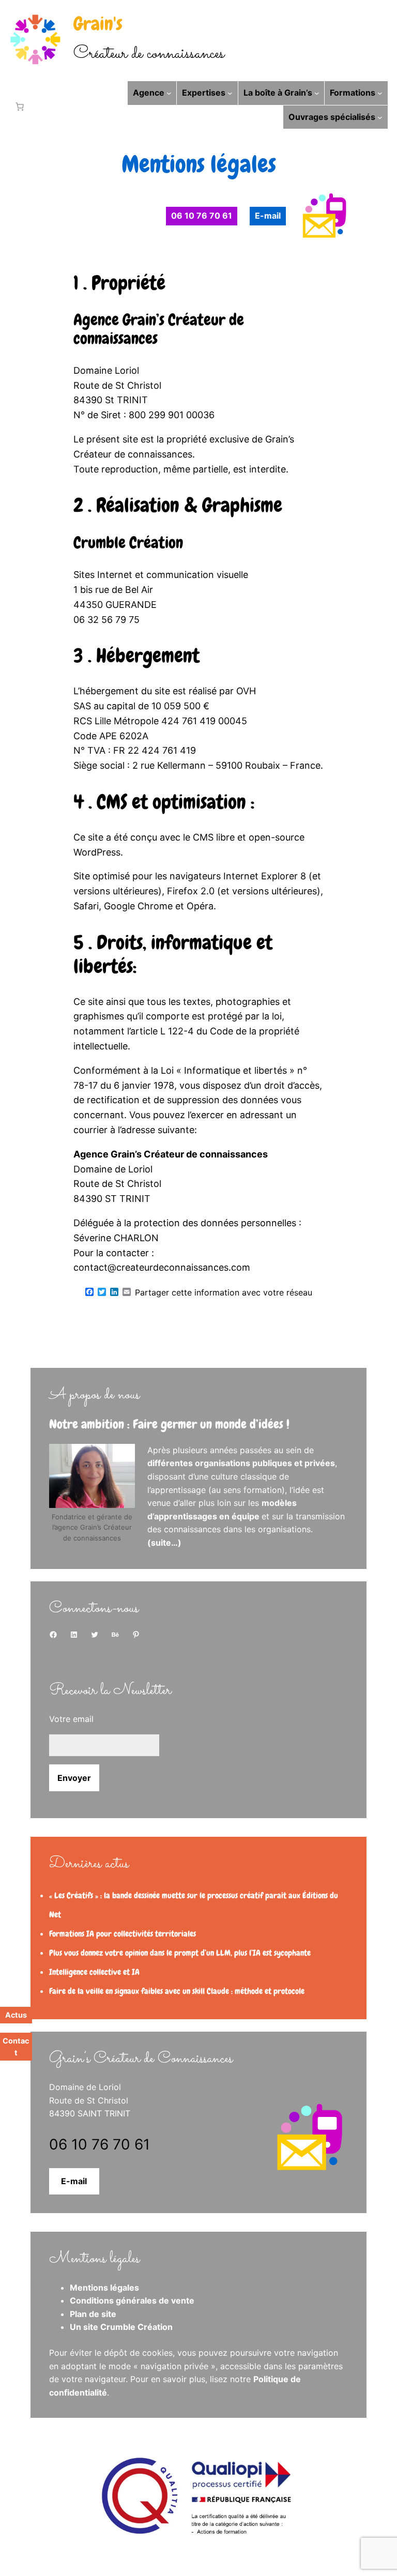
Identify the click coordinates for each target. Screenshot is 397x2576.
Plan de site (93, 2314)
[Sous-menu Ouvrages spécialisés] (380, 117)
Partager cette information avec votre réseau (224, 1292)
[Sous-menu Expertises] (230, 93)
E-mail (74, 2181)
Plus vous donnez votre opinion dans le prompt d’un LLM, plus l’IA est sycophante (180, 1953)
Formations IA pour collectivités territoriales (123, 1934)
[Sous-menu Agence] (169, 93)
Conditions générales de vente (132, 2300)
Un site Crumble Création (121, 2327)
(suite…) (164, 1543)
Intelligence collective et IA (94, 1972)
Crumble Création (128, 543)
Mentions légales (104, 2288)
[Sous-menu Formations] (380, 93)
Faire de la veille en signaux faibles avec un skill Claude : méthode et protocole (177, 1991)
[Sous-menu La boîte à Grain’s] (317, 93)
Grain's (98, 24)
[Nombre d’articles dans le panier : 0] (18, 106)
